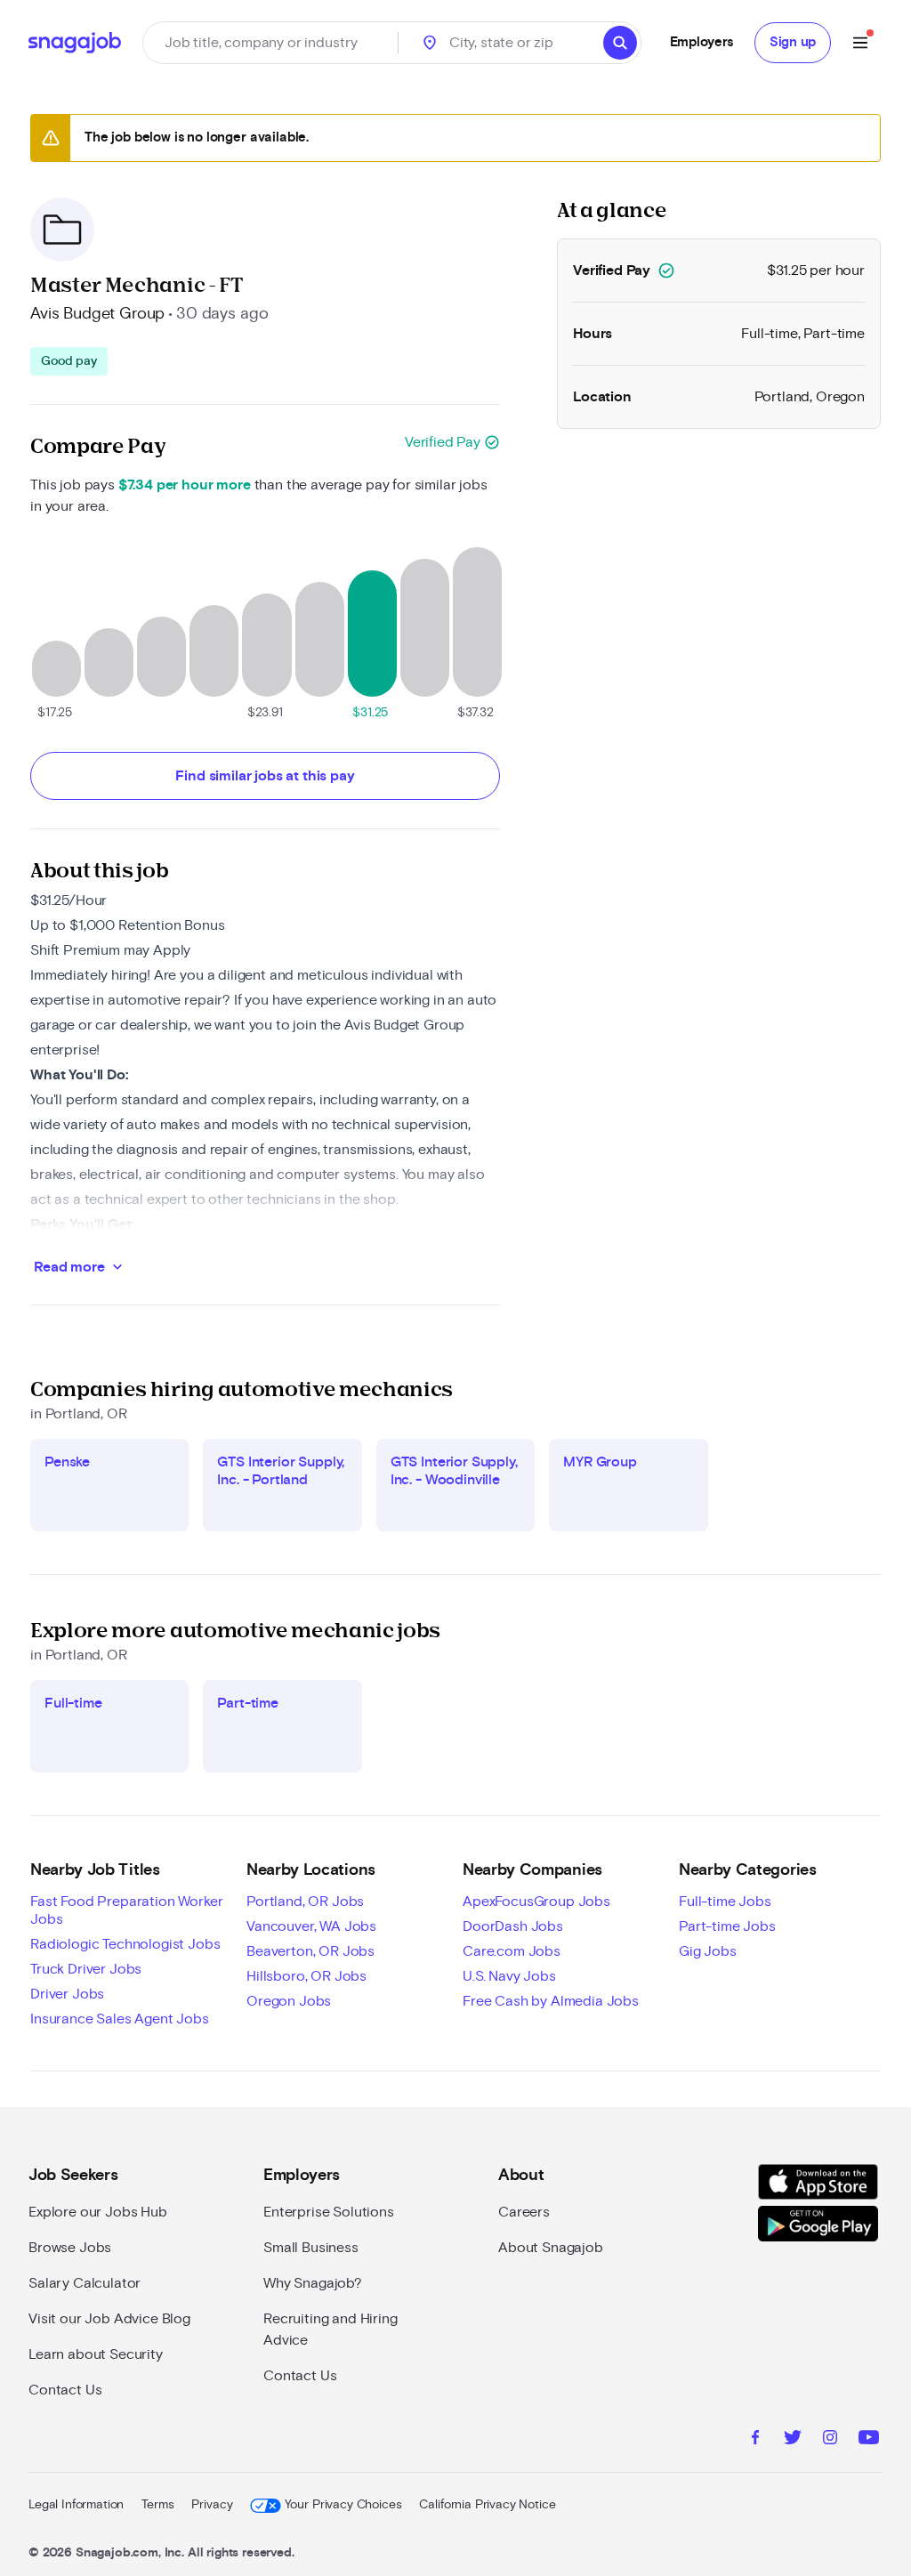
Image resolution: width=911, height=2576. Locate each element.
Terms (157, 2505)
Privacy (212, 2505)
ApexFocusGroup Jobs (536, 1902)
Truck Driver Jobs (86, 1969)
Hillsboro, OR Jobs (306, 1976)
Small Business (311, 2248)
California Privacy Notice (487, 2505)
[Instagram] (830, 2440)
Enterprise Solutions (329, 2212)
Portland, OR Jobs (305, 1902)
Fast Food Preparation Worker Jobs (127, 1910)
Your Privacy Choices (343, 2505)
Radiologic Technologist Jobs (125, 1944)
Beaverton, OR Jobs (310, 1951)
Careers (524, 2212)
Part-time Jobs (727, 1926)
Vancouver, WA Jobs (311, 1926)
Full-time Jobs (725, 1902)
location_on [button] (430, 43)
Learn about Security (96, 2354)
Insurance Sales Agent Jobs (120, 2019)
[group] (69, 361)
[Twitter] (793, 2440)
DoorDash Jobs (513, 1926)
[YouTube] (869, 2440)
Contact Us (65, 2390)
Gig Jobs (708, 1951)
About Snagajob (551, 2248)
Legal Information (76, 2505)
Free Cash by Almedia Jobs (551, 2001)
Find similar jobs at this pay (265, 776)
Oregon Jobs (289, 2001)
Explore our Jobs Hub (98, 2212)
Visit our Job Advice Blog (109, 2319)
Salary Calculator (85, 2283)
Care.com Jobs (512, 1951)
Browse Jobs (70, 2248)
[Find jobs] (620, 43)
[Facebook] (755, 2440)
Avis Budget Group (97, 314)
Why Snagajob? (313, 2283)
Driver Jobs (67, 1994)
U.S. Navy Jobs (509, 1976)
